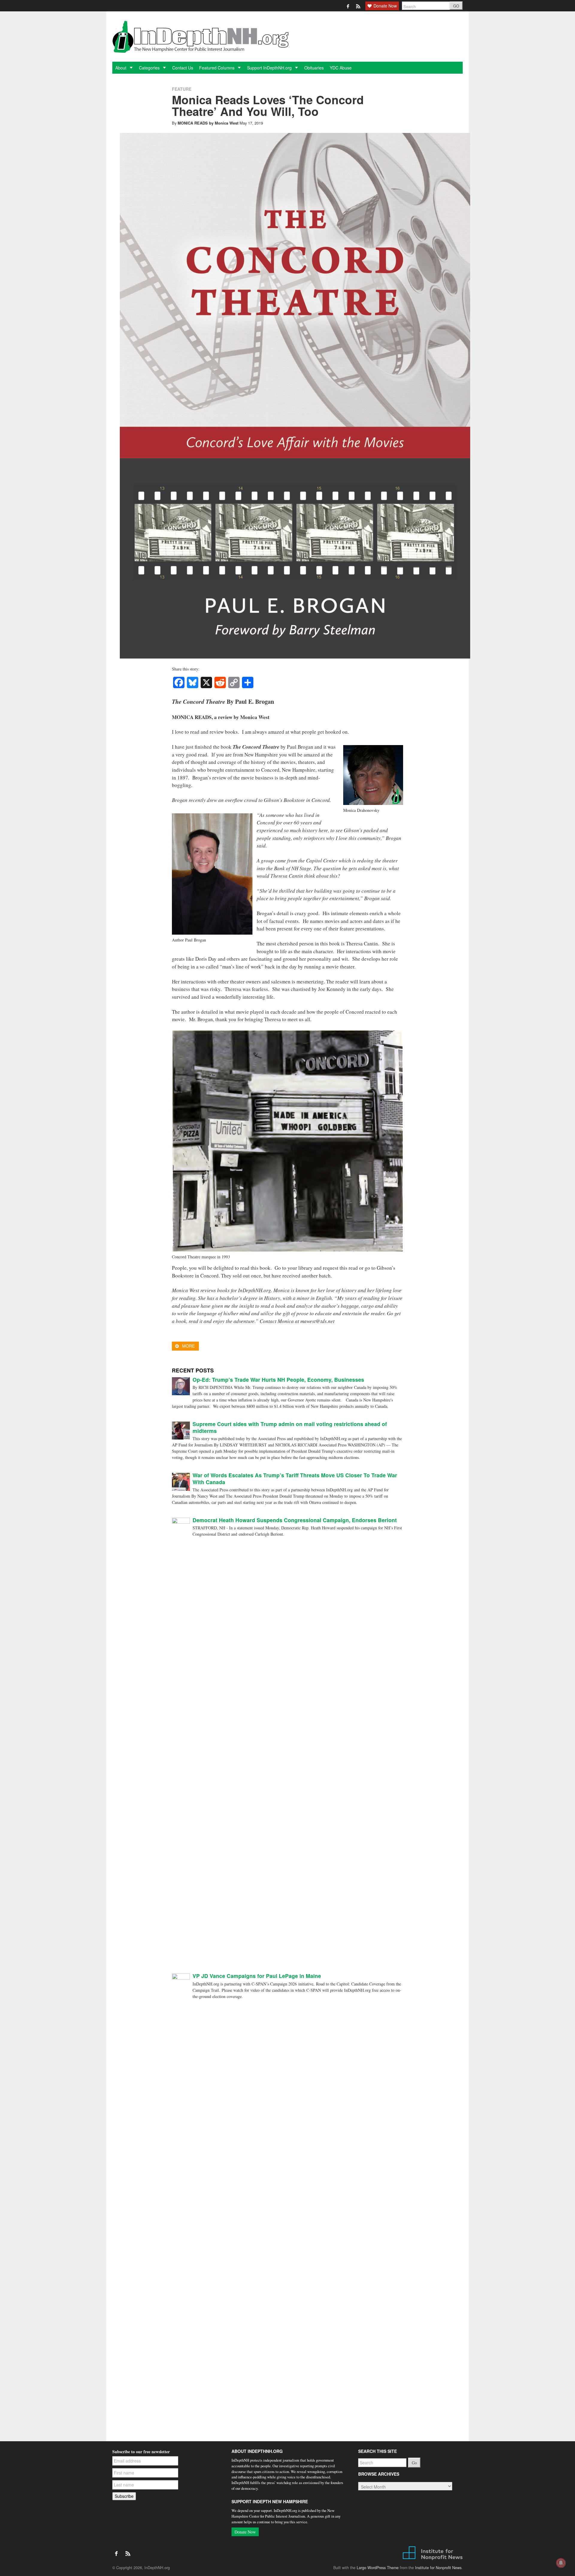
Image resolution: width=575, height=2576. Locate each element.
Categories (150, 68)
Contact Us (183, 68)
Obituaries (314, 68)
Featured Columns (217, 68)
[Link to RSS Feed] (359, 6)
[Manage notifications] (561, 2563)
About (121, 68)
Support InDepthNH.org (270, 68)
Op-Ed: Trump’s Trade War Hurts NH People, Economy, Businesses (278, 1379)
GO (456, 6)
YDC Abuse (341, 68)
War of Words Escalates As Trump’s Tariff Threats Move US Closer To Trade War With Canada (295, 1478)
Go (414, 2463)
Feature (182, 89)
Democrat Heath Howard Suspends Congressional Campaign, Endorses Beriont (295, 1520)
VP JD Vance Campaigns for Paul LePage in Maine (257, 1976)
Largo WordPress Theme (378, 2568)
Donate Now (245, 2532)
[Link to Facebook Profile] (348, 6)
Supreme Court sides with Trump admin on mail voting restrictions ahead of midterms (290, 1427)
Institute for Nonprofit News (438, 2568)
